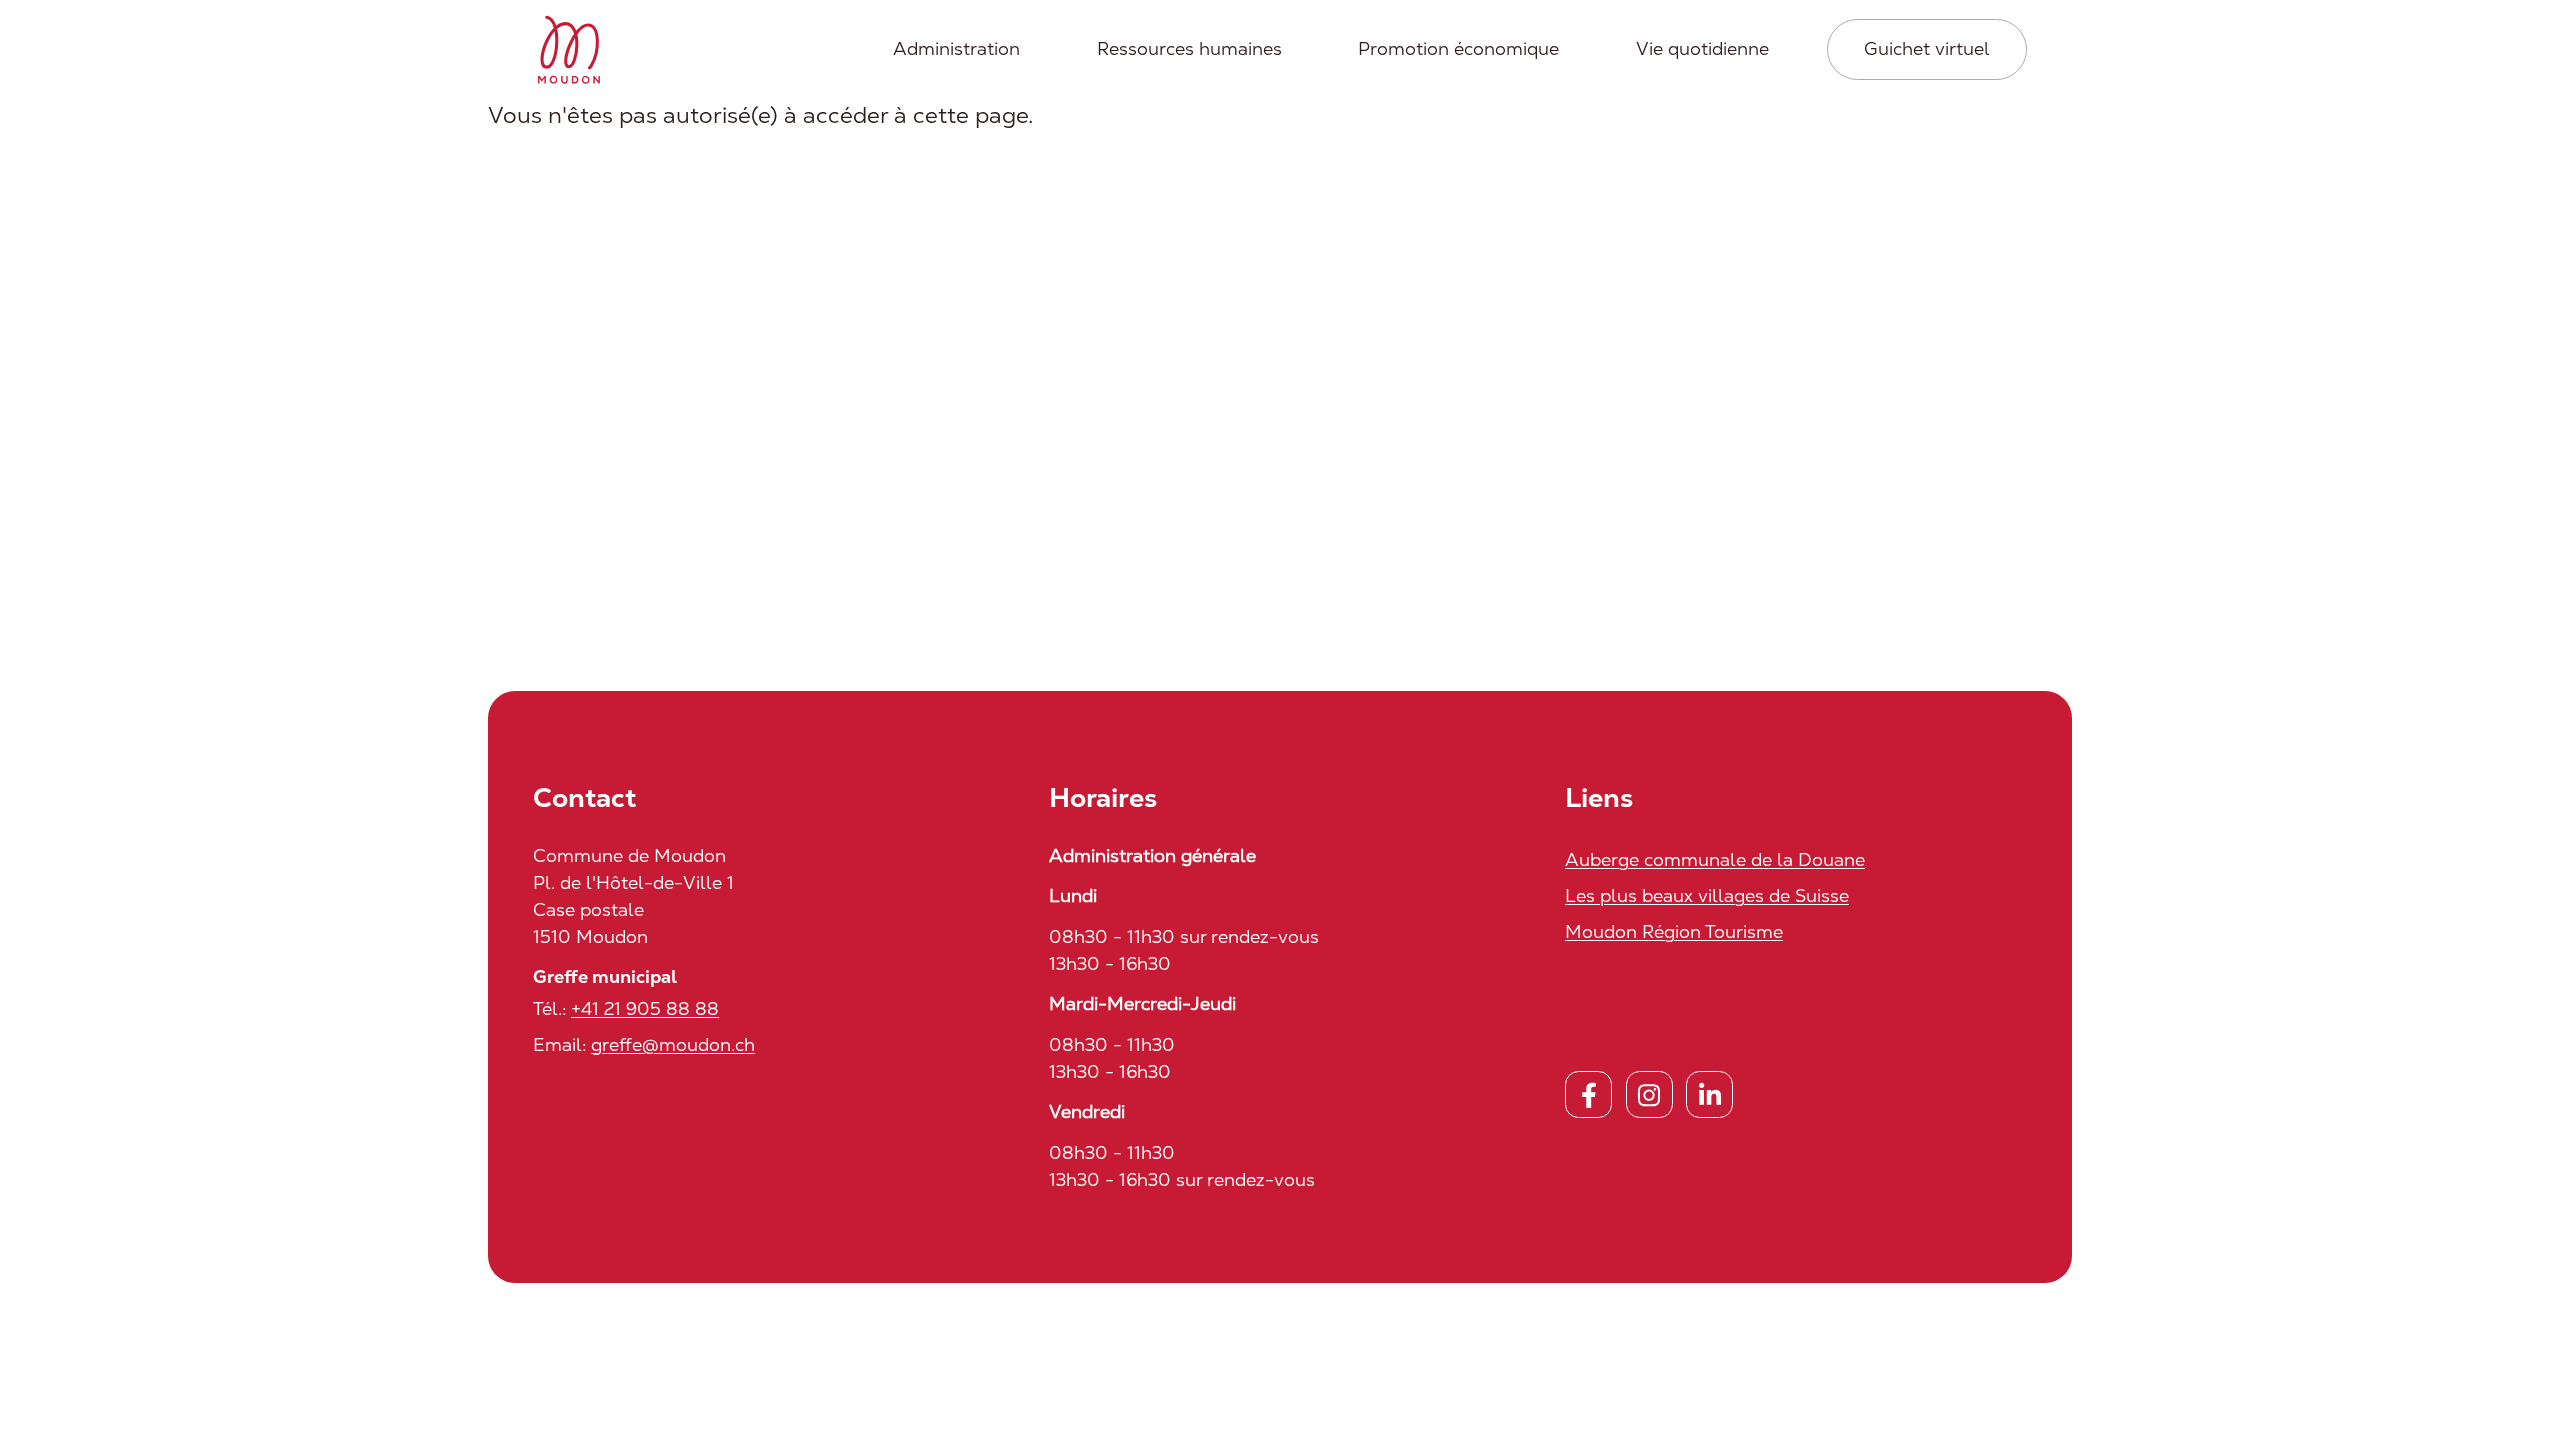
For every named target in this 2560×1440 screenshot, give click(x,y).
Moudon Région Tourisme (1674, 931)
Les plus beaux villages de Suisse (1707, 895)
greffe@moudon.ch (673, 1044)
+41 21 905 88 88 (645, 1008)
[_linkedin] (1709, 1094)
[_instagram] (1649, 1094)
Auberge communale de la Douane (1715, 859)
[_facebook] (1588, 1094)
